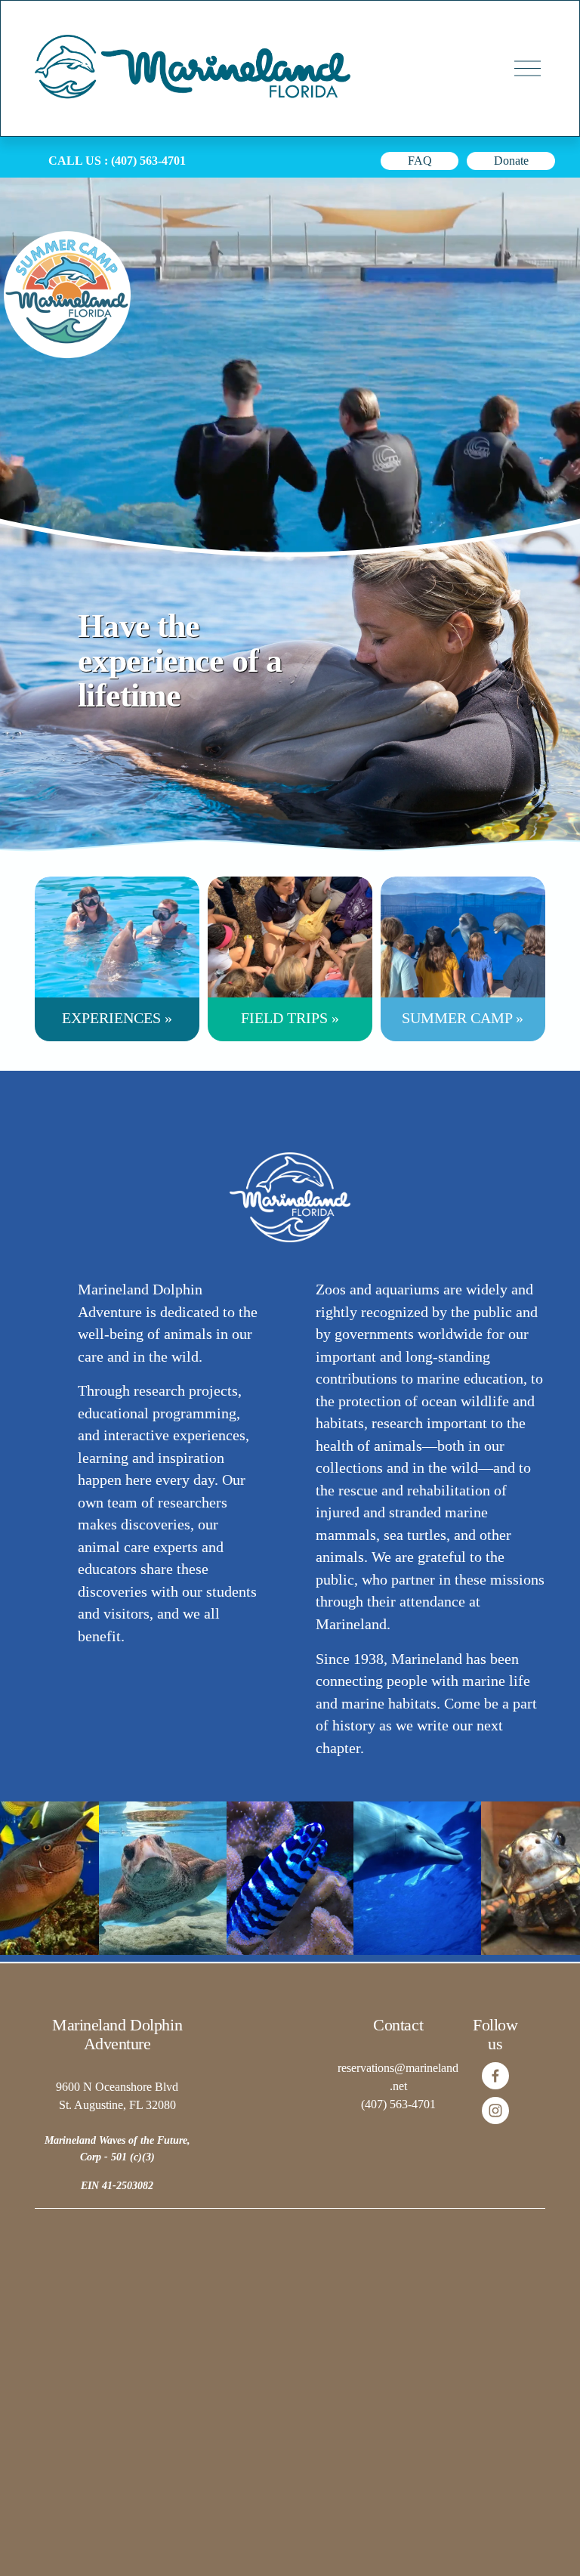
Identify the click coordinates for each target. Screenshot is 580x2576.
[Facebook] (495, 2076)
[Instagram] (495, 2111)
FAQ (420, 161)
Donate (511, 161)
